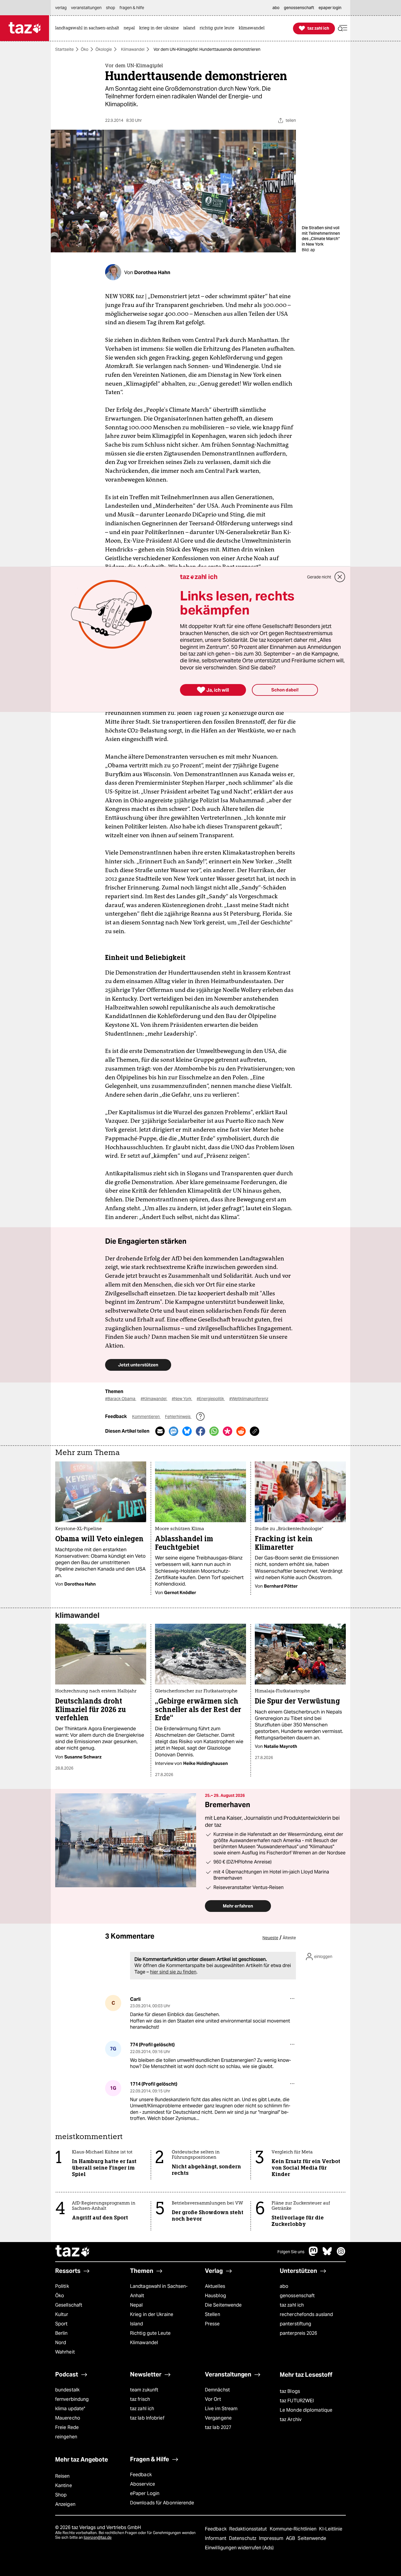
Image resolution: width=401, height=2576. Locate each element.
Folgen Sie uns (291, 2252)
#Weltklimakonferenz (249, 1399)
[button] (343, 28)
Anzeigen (65, 2504)
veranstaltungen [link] (86, 8)
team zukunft (144, 2390)
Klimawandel (133, 49)
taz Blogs (290, 2391)
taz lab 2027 (218, 2427)
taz (73, 2252)
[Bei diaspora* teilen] (228, 1431)
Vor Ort (213, 2399)
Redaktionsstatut (249, 2529)
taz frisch (140, 2399)
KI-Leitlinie (331, 2529)
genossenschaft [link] (299, 8)
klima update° (70, 2409)
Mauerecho (68, 2418)
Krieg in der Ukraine (152, 2314)
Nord (61, 2343)
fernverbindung (72, 2399)
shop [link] (111, 8)
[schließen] (340, 577)
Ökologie (104, 49)
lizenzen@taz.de (98, 2537)
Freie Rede (67, 2427)
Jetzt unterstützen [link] (138, 1365)
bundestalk (67, 2390)
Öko (85, 49)
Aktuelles (215, 2286)
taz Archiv (291, 2419)
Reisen (63, 2476)
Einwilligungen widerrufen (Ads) (239, 2548)
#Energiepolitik (211, 1399)
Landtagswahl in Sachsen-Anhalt (159, 2291)
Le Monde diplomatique (306, 2410)
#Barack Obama (121, 1399)
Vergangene (218, 2418)
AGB (291, 2538)
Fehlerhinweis (178, 1417)
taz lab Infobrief (147, 2418)
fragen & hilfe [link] (132, 8)
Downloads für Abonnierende (162, 2503)
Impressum (272, 2538)
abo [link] (276, 8)
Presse (212, 2324)
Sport (61, 2324)
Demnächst (217, 2390)
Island (137, 2324)
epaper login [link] (330, 8)
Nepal (136, 2305)
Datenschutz (243, 2538)
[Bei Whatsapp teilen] (214, 1431)
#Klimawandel (154, 1399)
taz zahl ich (292, 2305)
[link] (89, 28)
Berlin (62, 2333)
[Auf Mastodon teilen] (173, 1431)
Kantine (64, 2485)
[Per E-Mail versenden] (160, 1431)
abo (284, 2286)
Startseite (64, 49)
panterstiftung (295, 2324)
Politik (62, 2286)
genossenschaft (297, 2296)
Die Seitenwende (223, 2305)
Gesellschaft (69, 2305)
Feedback (141, 2475)
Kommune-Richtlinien (294, 2529)
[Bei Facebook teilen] (201, 1431)
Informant (216, 2538)
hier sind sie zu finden (173, 1972)
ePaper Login (145, 2493)
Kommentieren (146, 1417)
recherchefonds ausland (306, 2314)
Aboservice (143, 2484)
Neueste (270, 1938)
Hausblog (215, 2296)
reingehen (66, 2437)
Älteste (289, 1938)
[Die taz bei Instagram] (341, 2254)
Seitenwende (312, 2538)
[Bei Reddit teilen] (241, 1431)
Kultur (62, 2314)
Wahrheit (65, 2352)
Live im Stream (221, 2409)
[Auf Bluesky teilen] (187, 1431)
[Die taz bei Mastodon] (314, 2254)
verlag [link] (61, 8)
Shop (61, 2495)
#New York (182, 1399)
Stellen (213, 2314)
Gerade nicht (319, 577)
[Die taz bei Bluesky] (327, 2254)
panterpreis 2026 (299, 2333)
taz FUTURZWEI (297, 2401)
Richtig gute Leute (150, 2333)
